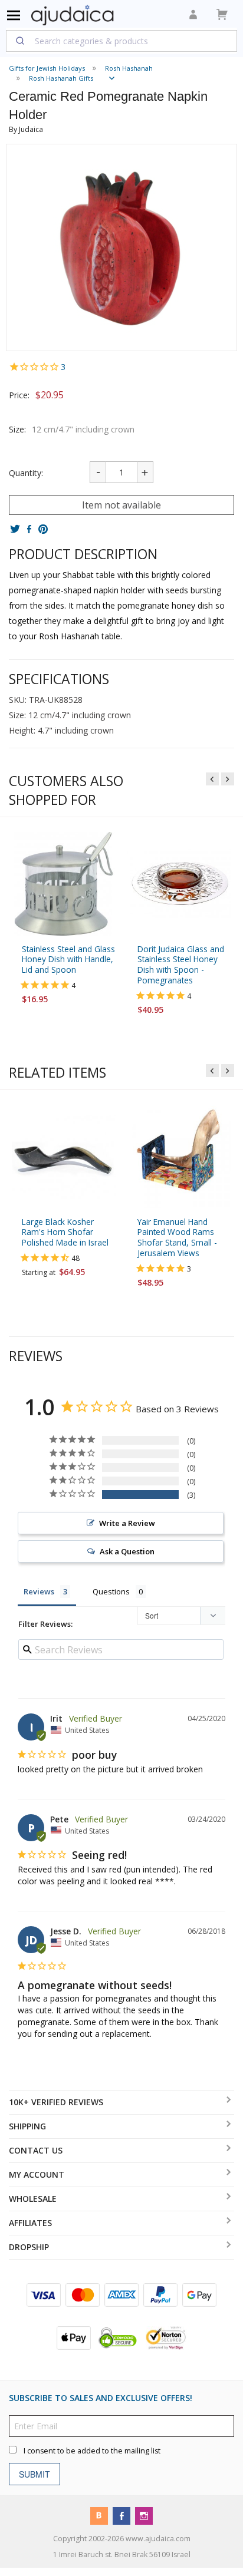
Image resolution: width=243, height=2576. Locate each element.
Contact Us (36, 2150)
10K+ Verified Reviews (56, 2102)
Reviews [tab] (39, 1591)
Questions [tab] (111, 1591)
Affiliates (30, 2223)
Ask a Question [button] (127, 1551)
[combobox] (121, 41)
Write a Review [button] (127, 1523)
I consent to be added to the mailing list (92, 2451)
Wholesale (33, 2199)
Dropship (29, 2247)
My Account (37, 2174)
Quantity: (26, 473)
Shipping (27, 2126)
